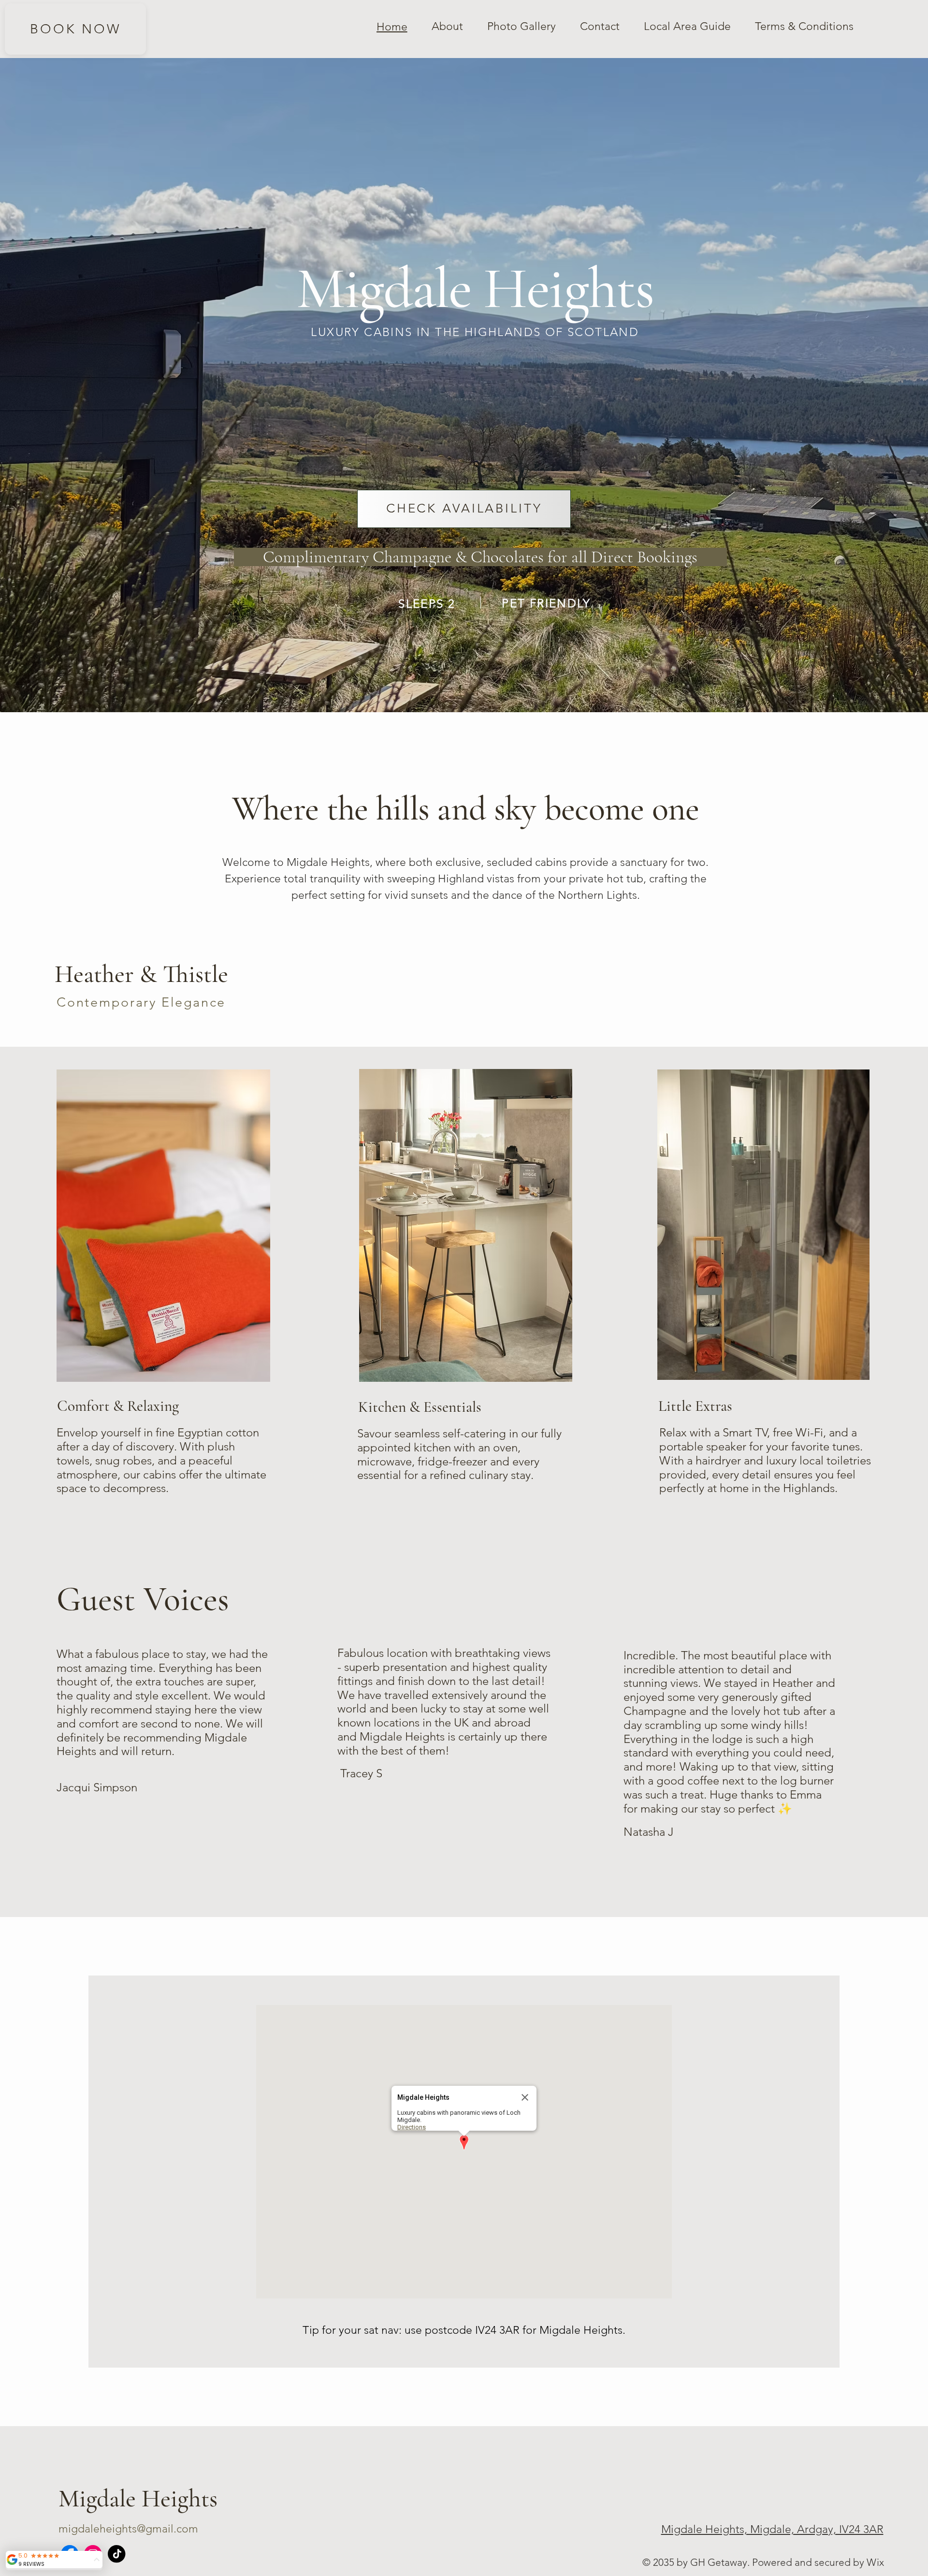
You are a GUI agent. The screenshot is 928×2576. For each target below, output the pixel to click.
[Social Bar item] (116, 2554)
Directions (412, 2127)
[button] (464, 2143)
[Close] (525, 2097)
